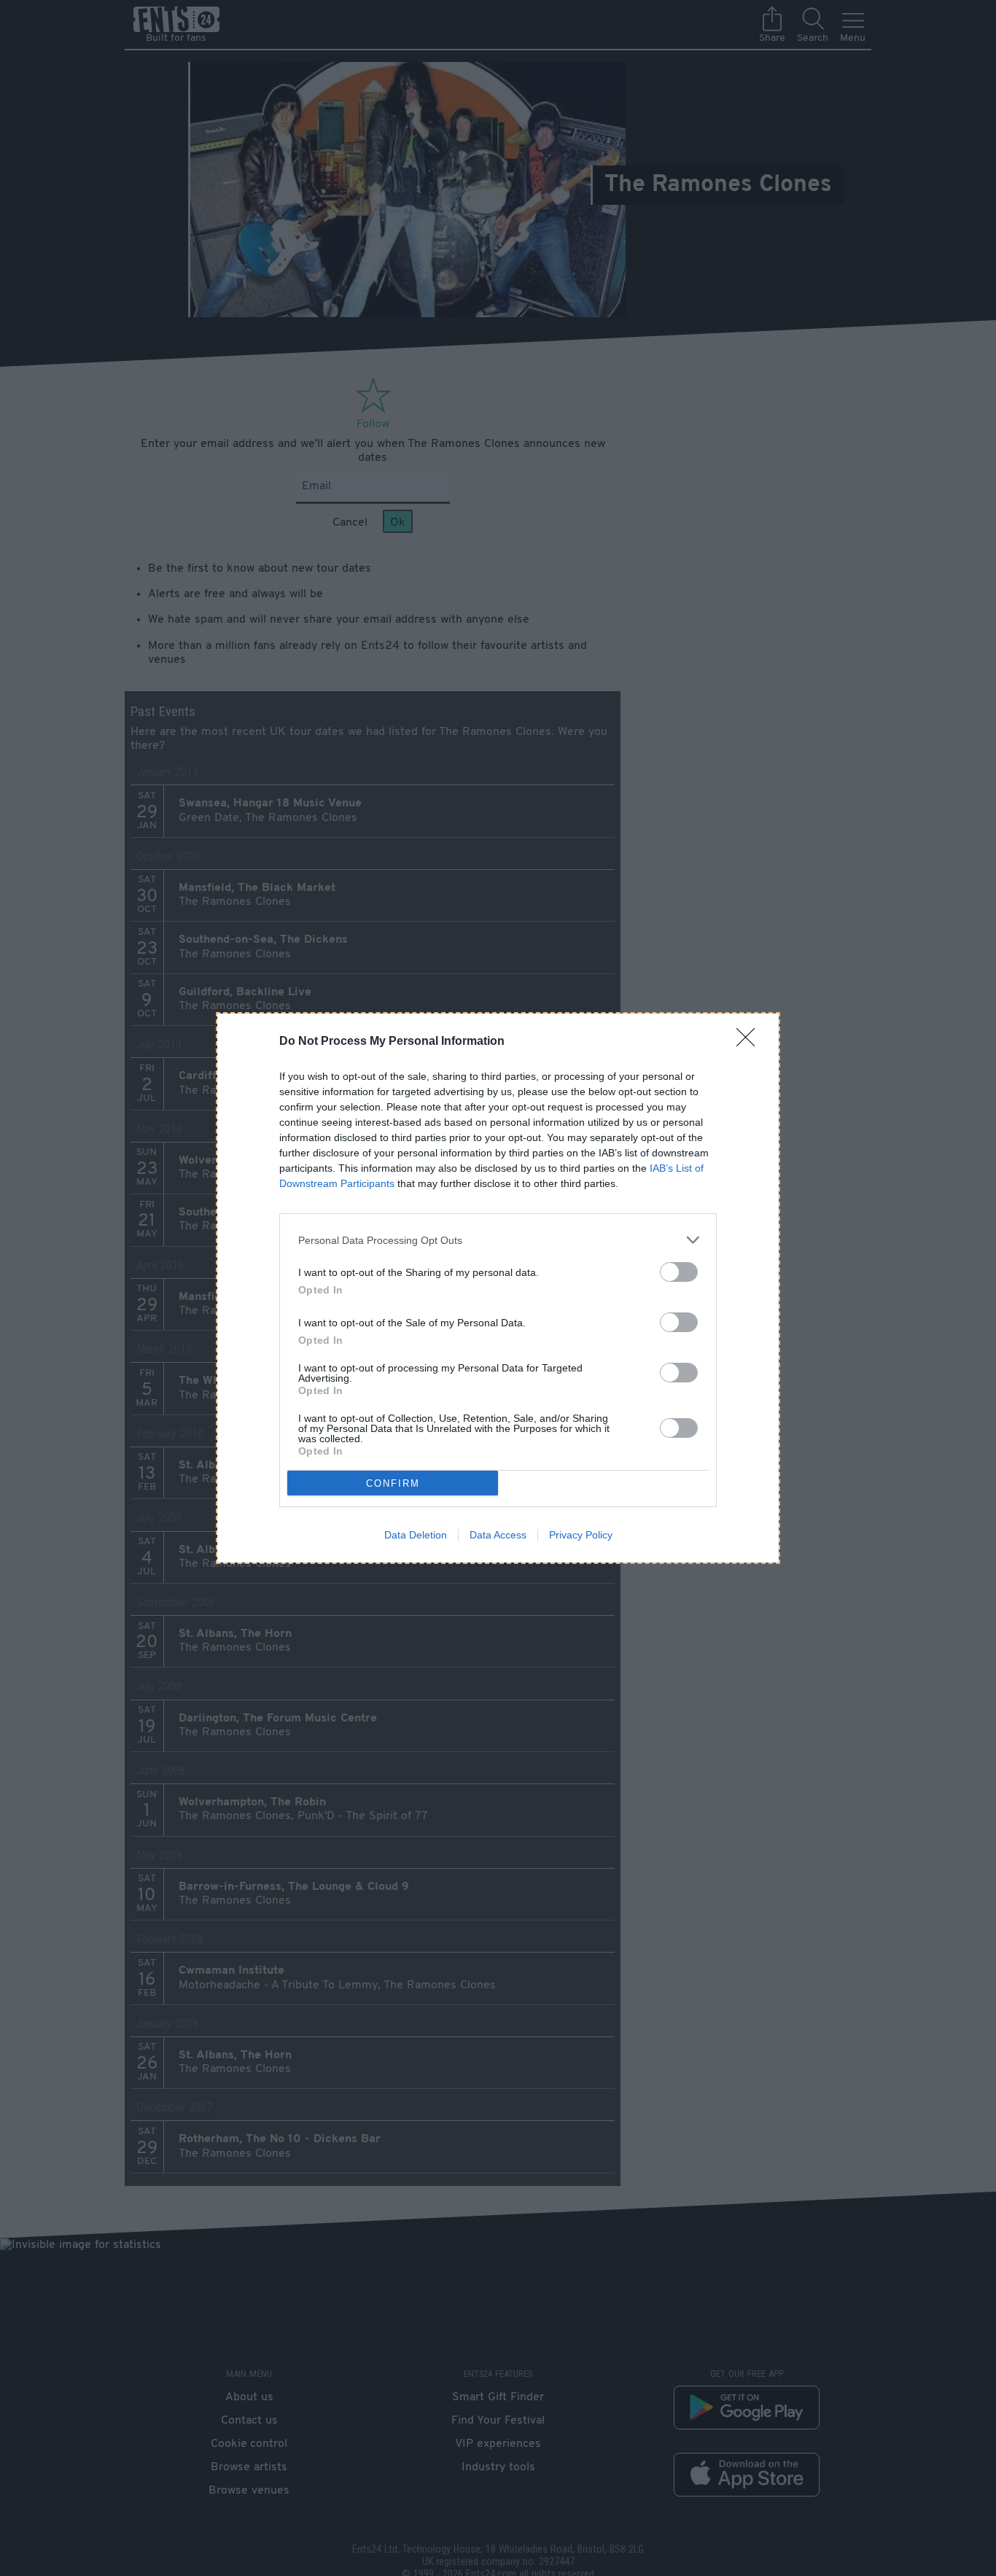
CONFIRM (393, 1483)
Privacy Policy (581, 1535)
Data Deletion (416, 1535)
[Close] (750, 1042)
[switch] (679, 1272)
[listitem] (498, 1240)
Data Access (498, 1535)
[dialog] (498, 1288)
